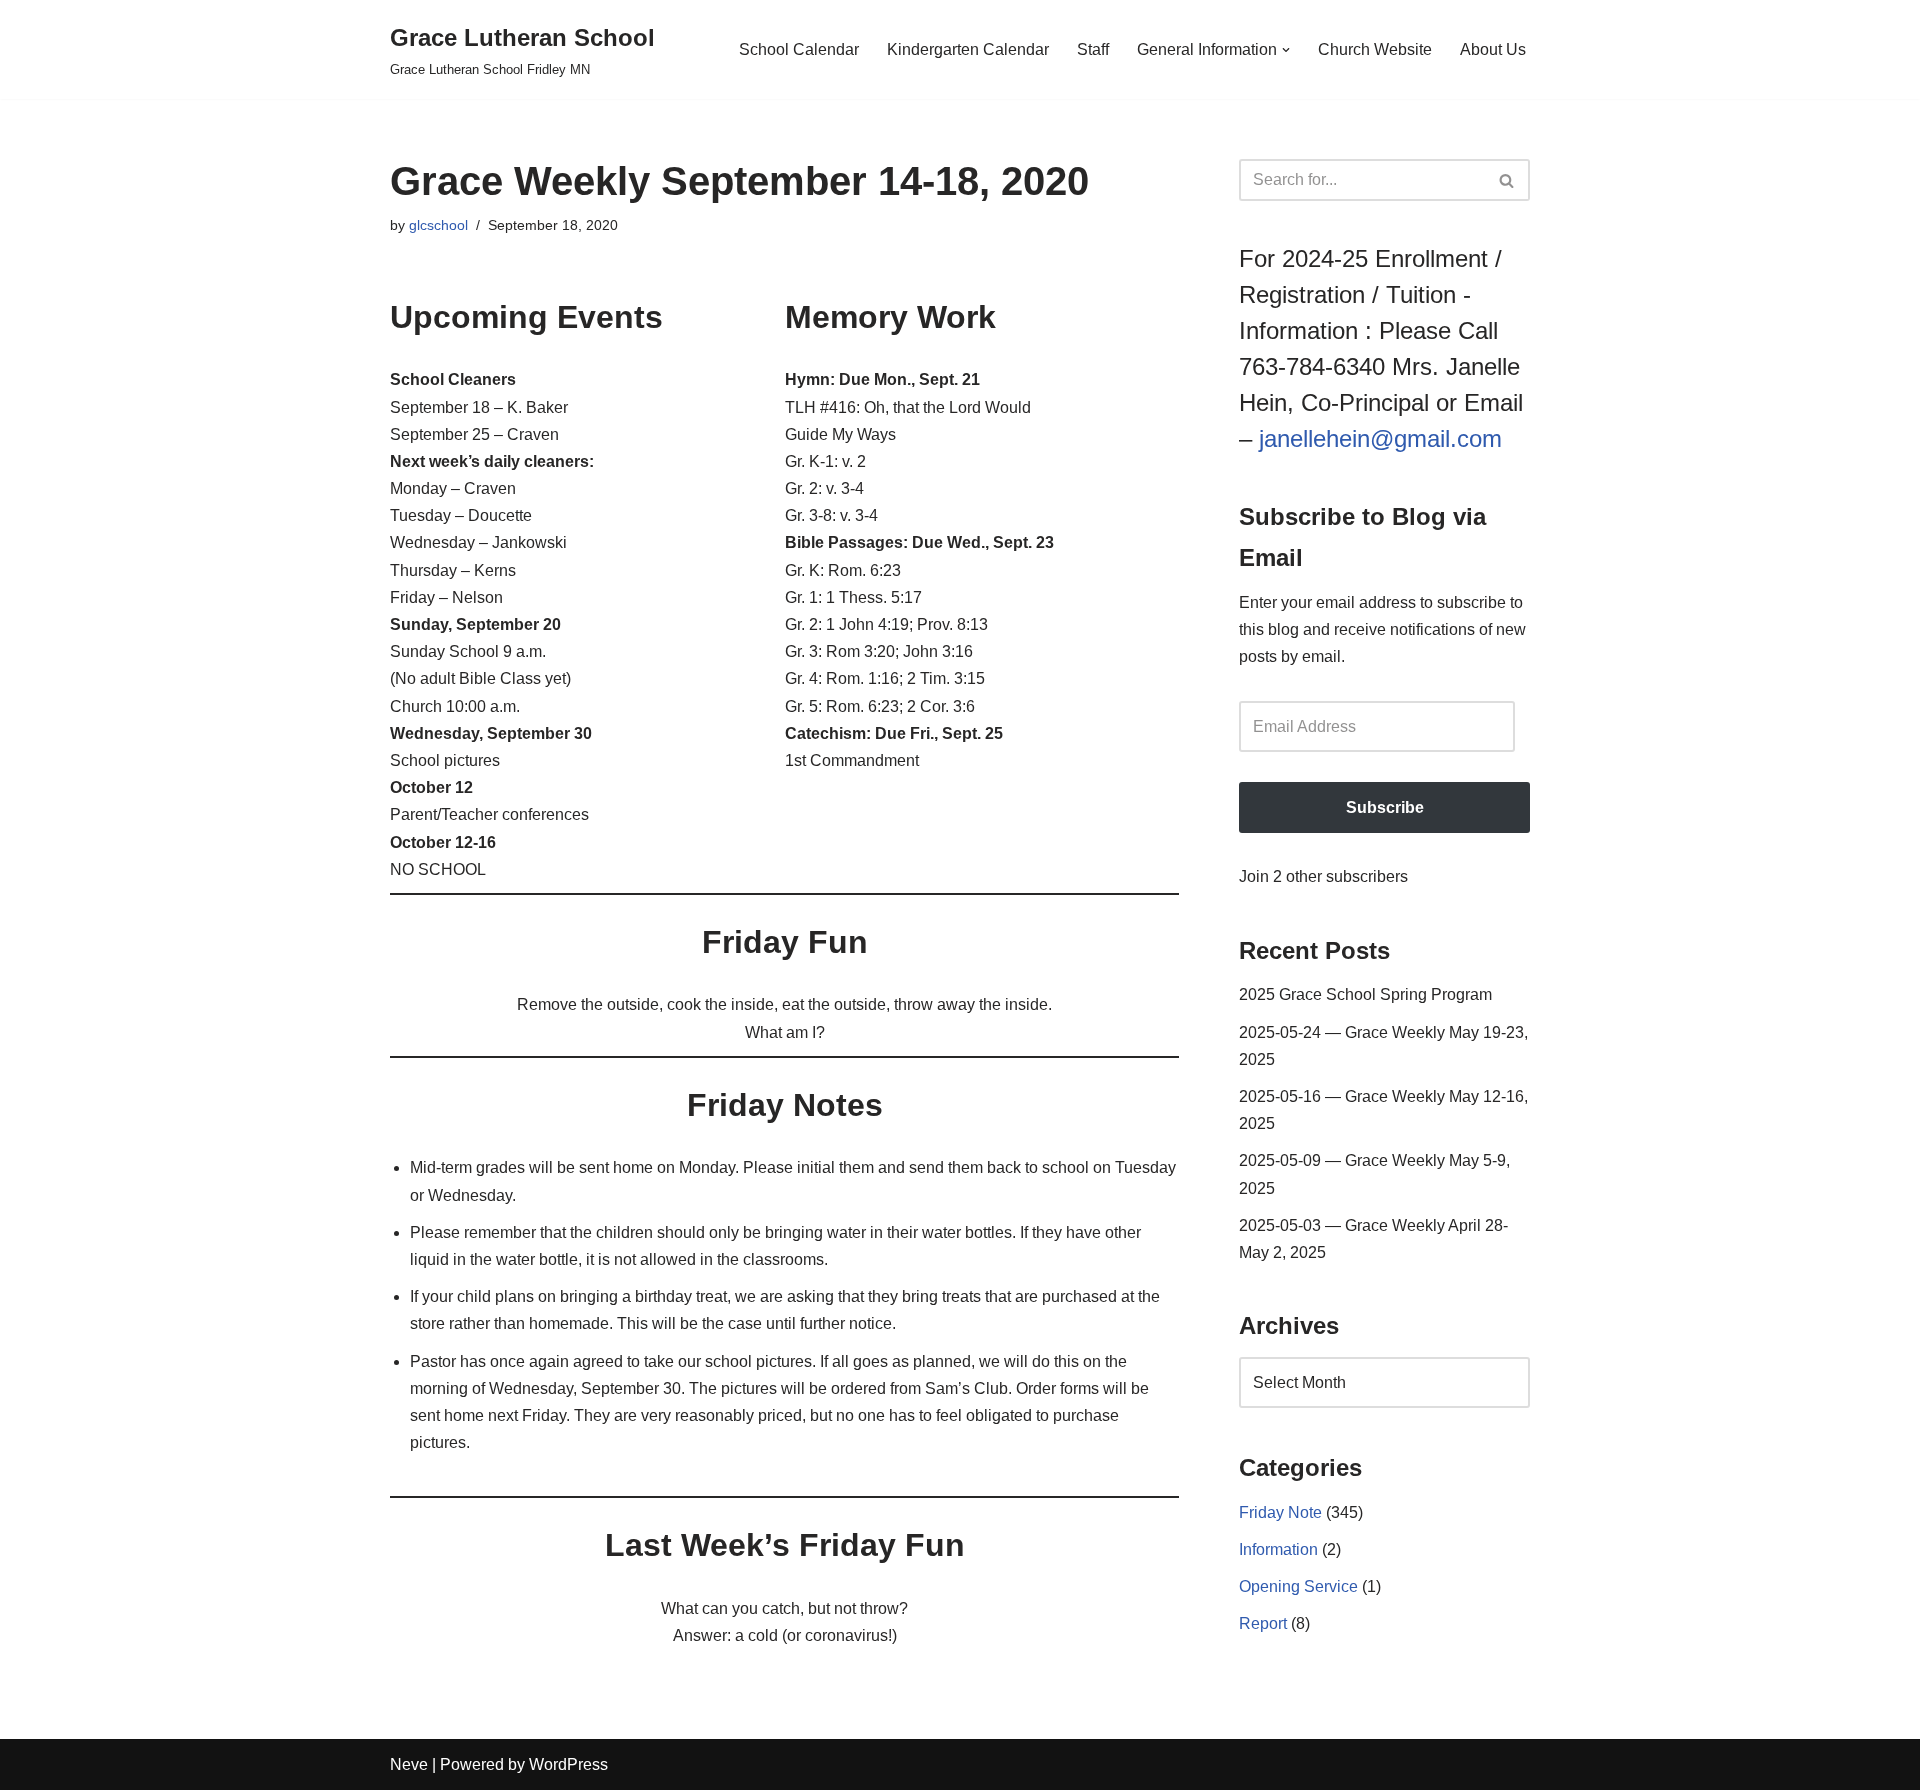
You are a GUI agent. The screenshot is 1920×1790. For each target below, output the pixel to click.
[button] (1286, 50)
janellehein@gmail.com (1380, 438)
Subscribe (1385, 807)
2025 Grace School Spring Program (1365, 994)
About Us (1493, 49)
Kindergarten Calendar (968, 49)
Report (1263, 1623)
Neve (409, 1764)
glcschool (438, 225)
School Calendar (799, 49)
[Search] (1507, 180)
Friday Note (1280, 1512)
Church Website (1375, 49)
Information (1278, 1549)
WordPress (568, 1764)
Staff (1093, 49)
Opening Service (1298, 1586)
